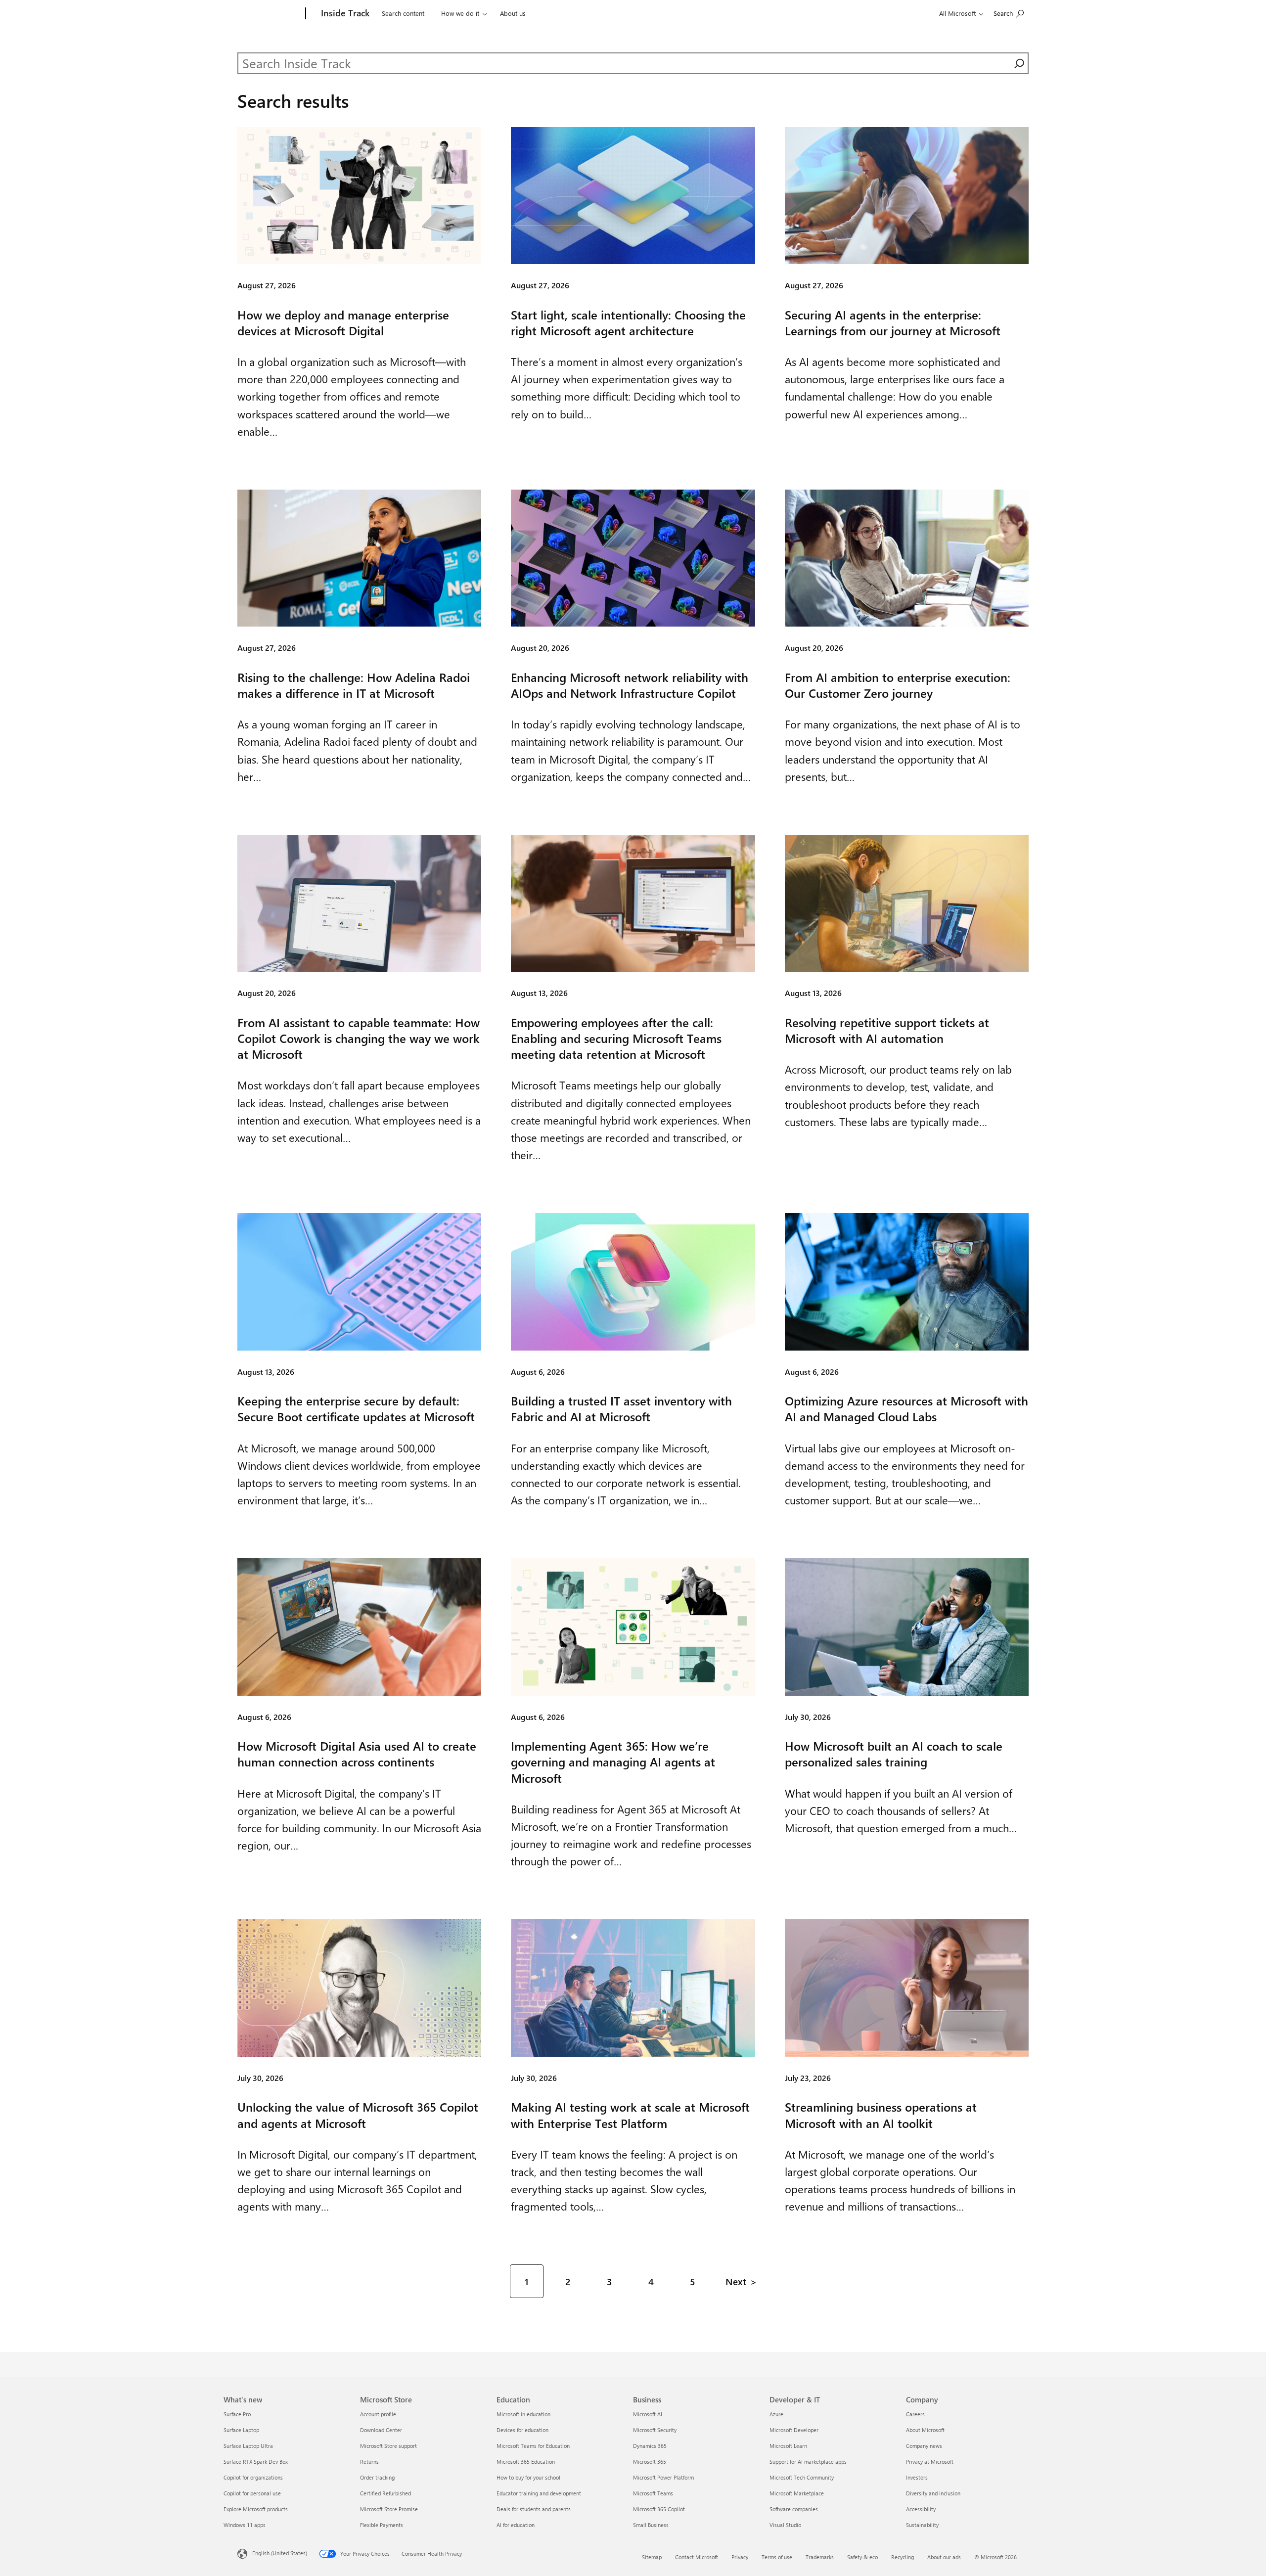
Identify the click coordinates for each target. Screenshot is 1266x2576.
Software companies (794, 2509)
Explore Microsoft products (256, 2509)
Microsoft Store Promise (389, 2509)
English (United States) (280, 2553)
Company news (924, 2446)
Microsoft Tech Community (802, 2477)
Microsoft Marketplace (797, 2493)
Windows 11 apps (245, 2525)
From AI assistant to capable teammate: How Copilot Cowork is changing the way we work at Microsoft (359, 1038)
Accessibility (921, 2509)
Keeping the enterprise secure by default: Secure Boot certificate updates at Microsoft (356, 1408)
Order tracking (377, 2477)
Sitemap (652, 2557)
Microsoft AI (648, 2414)
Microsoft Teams (653, 2493)
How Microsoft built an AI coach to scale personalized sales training (894, 1754)
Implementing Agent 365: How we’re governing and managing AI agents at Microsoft (613, 1762)
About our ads (944, 2557)
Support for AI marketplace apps (808, 2462)
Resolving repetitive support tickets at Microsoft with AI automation (887, 1030)
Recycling (903, 2557)
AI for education (516, 2525)
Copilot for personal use (252, 2493)
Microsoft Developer (794, 2430)
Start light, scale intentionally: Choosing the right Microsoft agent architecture (628, 322)
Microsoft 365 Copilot (659, 2509)
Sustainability (922, 2525)
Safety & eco (862, 2557)
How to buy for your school (528, 2477)
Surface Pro (237, 2414)
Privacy (740, 2557)
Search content (403, 13)
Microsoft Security (655, 2430)
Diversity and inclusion (933, 2493)
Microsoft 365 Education (526, 2462)
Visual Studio (785, 2525)
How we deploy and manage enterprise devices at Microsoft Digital (343, 322)
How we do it (460, 13)
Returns (369, 2462)
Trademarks (820, 2557)
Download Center (381, 2430)
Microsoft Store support (388, 2446)
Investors (917, 2477)
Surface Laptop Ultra (248, 2446)
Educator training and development (539, 2493)
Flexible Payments (382, 2525)
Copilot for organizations (253, 2477)
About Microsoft (925, 2430)
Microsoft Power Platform (663, 2477)
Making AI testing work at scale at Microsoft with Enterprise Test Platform (630, 2115)
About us (513, 13)
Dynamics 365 (650, 2446)
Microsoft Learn (788, 2446)
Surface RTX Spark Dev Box (256, 2462)
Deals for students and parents (534, 2509)
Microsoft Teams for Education (533, 2446)
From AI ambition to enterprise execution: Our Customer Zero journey (898, 685)
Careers (915, 2414)
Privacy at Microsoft (930, 2462)
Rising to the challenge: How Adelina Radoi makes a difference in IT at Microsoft (354, 685)
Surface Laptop (241, 2430)
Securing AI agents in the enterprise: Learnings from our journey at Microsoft (893, 322)
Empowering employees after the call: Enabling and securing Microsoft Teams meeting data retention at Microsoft (616, 1038)
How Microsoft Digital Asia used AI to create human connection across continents (357, 1754)
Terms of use (777, 2557)
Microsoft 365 (650, 2462)
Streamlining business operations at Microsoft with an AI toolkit (881, 2115)
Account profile (378, 2414)
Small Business (651, 2525)
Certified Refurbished (385, 2493)
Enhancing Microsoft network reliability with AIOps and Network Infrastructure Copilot (630, 685)
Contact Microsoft (697, 2557)
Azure (776, 2414)
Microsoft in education (523, 2414)
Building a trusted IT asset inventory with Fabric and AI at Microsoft (621, 1408)
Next (736, 2281)
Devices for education (522, 2430)
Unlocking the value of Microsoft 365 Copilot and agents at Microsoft (358, 2115)
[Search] (1019, 63)
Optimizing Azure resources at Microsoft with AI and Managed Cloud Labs (906, 1408)
